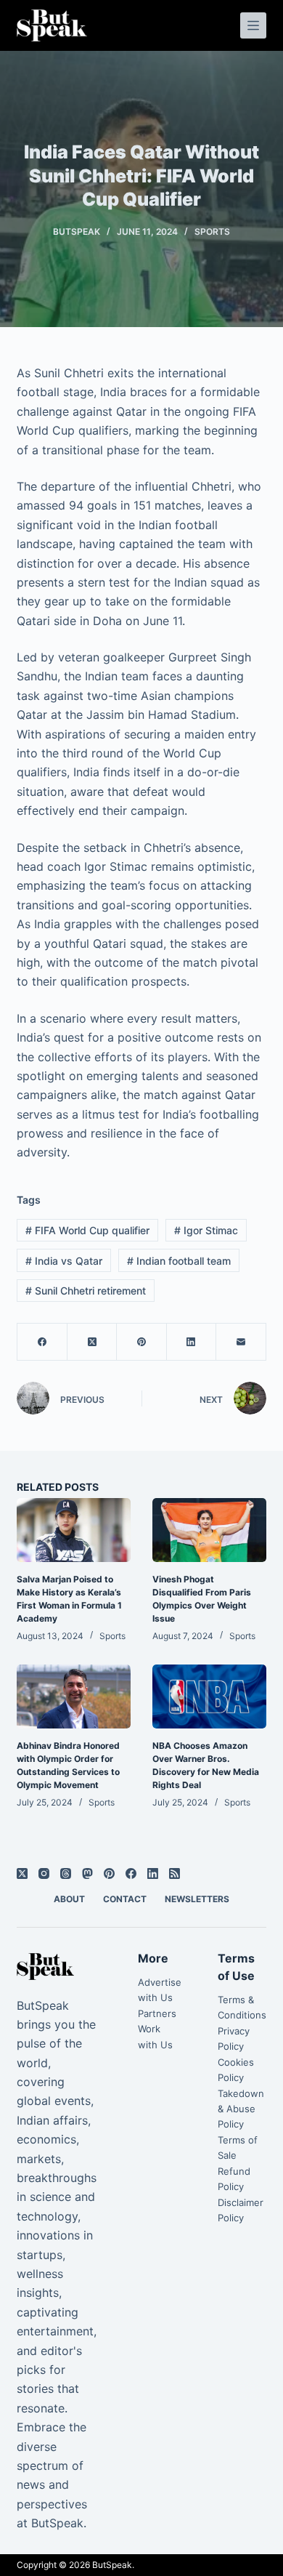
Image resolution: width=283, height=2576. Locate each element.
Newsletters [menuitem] (197, 1899)
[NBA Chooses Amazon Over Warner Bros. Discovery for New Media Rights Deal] (209, 1696)
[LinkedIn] (192, 1342)
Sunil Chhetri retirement (86, 1291)
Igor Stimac (206, 1230)
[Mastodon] (87, 1873)
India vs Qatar (64, 1261)
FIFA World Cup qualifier (87, 1230)
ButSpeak (112, 2565)
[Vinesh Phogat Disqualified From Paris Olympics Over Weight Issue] (209, 1530)
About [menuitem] (69, 1899)
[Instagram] (44, 1873)
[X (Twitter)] (92, 1342)
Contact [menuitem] (125, 1899)
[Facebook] (42, 1342)
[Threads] (66, 1873)
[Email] (241, 1342)
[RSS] (175, 1873)
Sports (212, 232)
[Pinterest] (141, 1342)
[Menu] (253, 25)
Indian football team (179, 1261)
